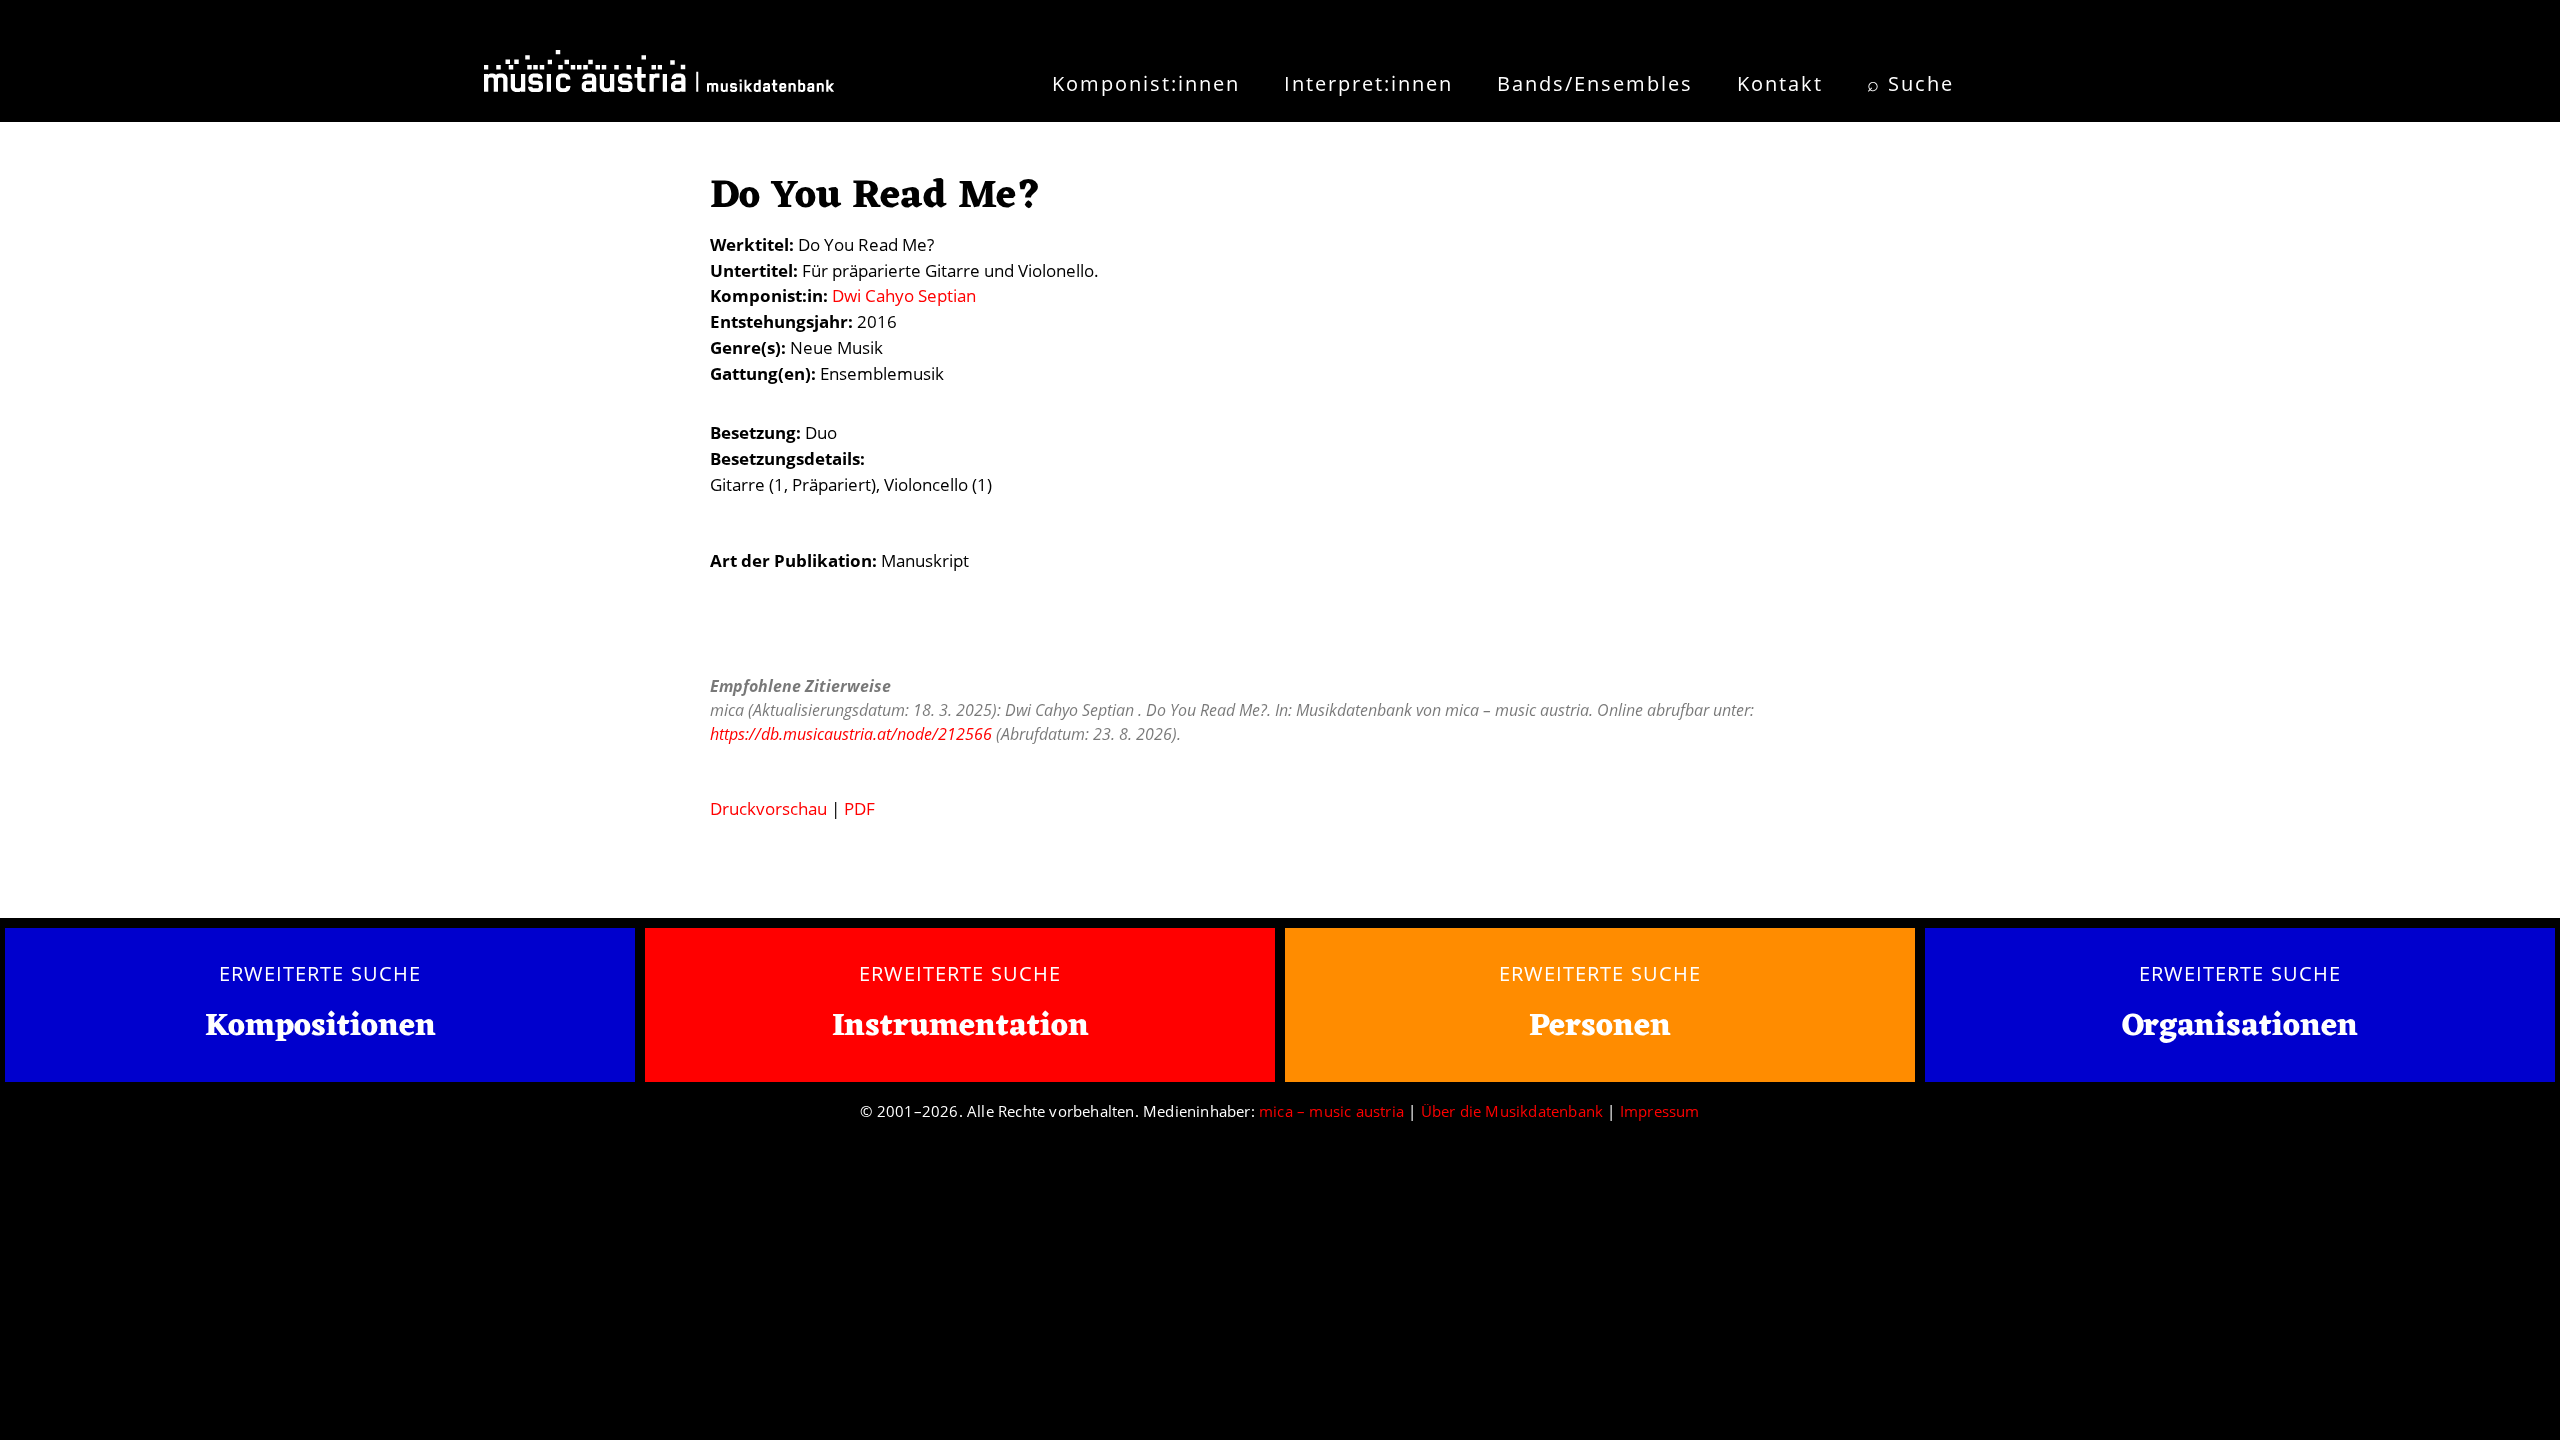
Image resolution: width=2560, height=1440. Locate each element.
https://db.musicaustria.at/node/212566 (851, 734)
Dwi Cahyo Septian (904, 295)
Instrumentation (960, 1026)
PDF (859, 808)
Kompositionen (320, 1027)
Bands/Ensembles (1595, 83)
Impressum (1660, 1111)
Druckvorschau (768, 808)
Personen (1600, 1026)
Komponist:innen (1146, 83)
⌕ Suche (1910, 83)
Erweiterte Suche (319, 973)
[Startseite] (659, 78)
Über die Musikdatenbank (1512, 1111)
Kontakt (1780, 83)
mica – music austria (1331, 1111)
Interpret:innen (1368, 83)
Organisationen (2240, 1026)
